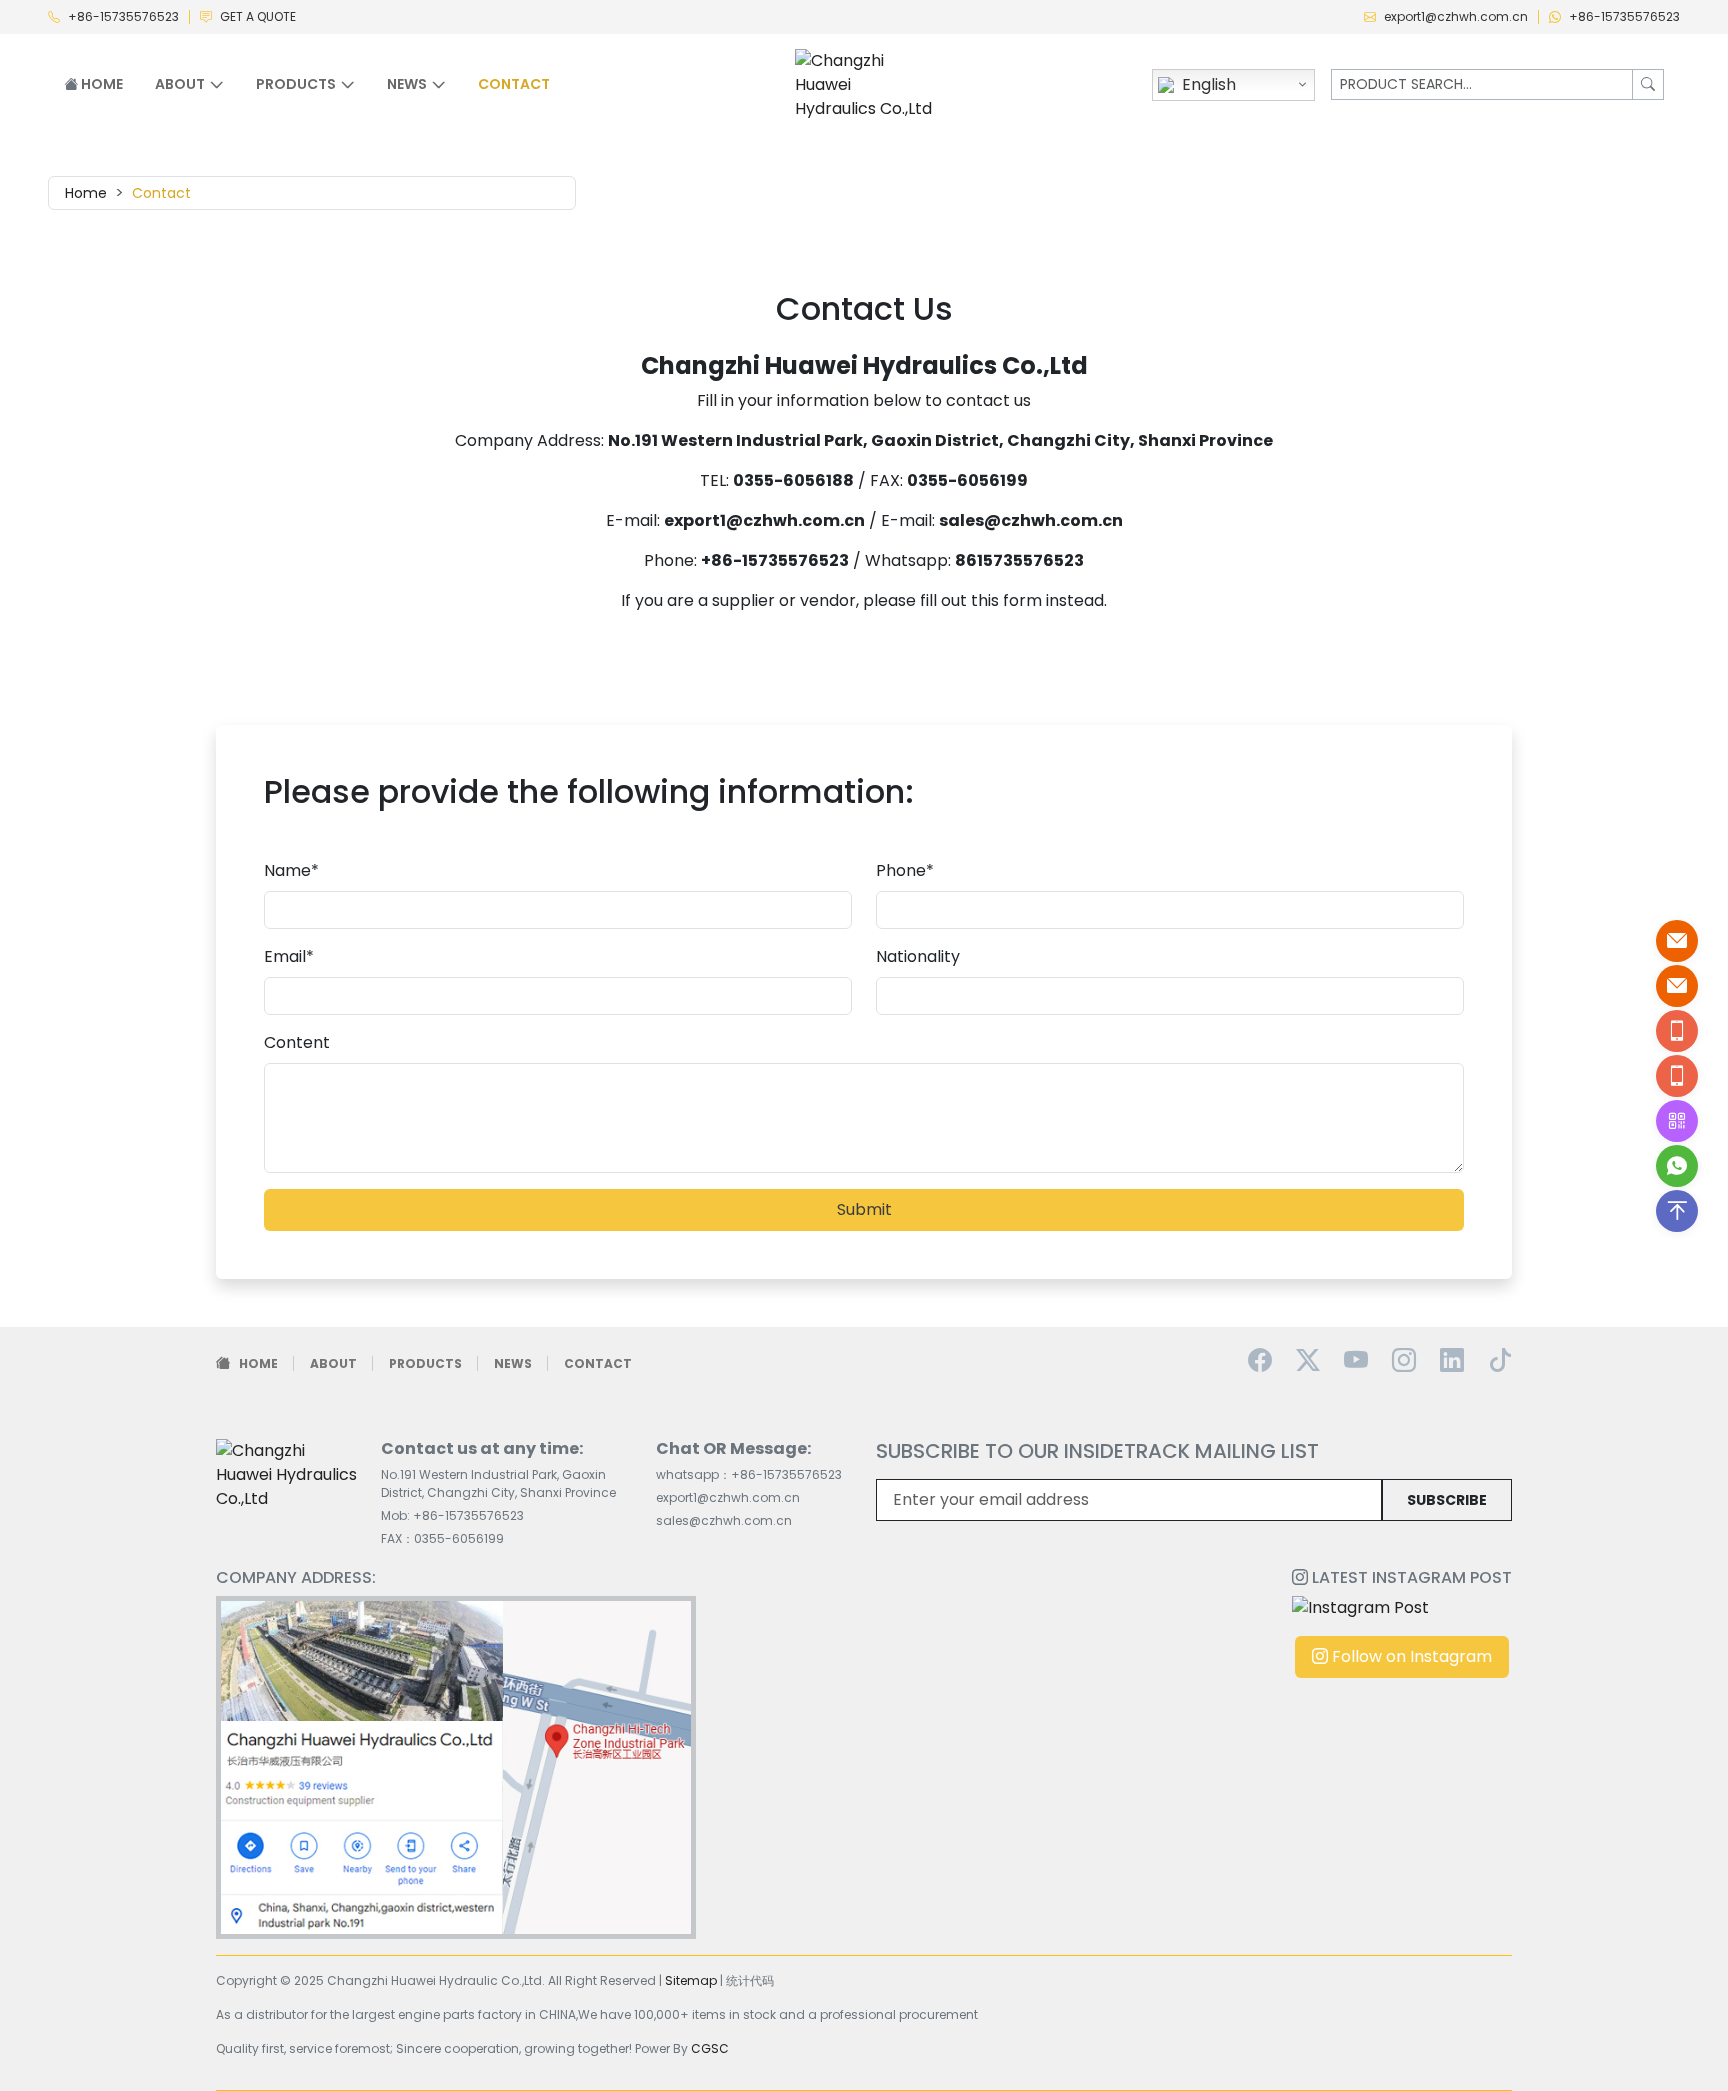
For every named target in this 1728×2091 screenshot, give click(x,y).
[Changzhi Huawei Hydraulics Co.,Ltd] (864, 83)
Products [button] (296, 84)
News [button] (407, 84)
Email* (289, 956)
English (1209, 84)
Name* (291, 870)
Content (297, 1042)
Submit (864, 1209)
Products (425, 1363)
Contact (514, 84)
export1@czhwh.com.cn (1456, 16)
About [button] (180, 84)
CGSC (710, 2048)
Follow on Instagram (1410, 1656)
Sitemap (691, 1980)
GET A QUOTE (258, 16)
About (333, 1363)
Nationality (918, 956)
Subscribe (1447, 1500)
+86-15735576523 (123, 16)
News (513, 1363)
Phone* (905, 870)
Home (100, 84)
